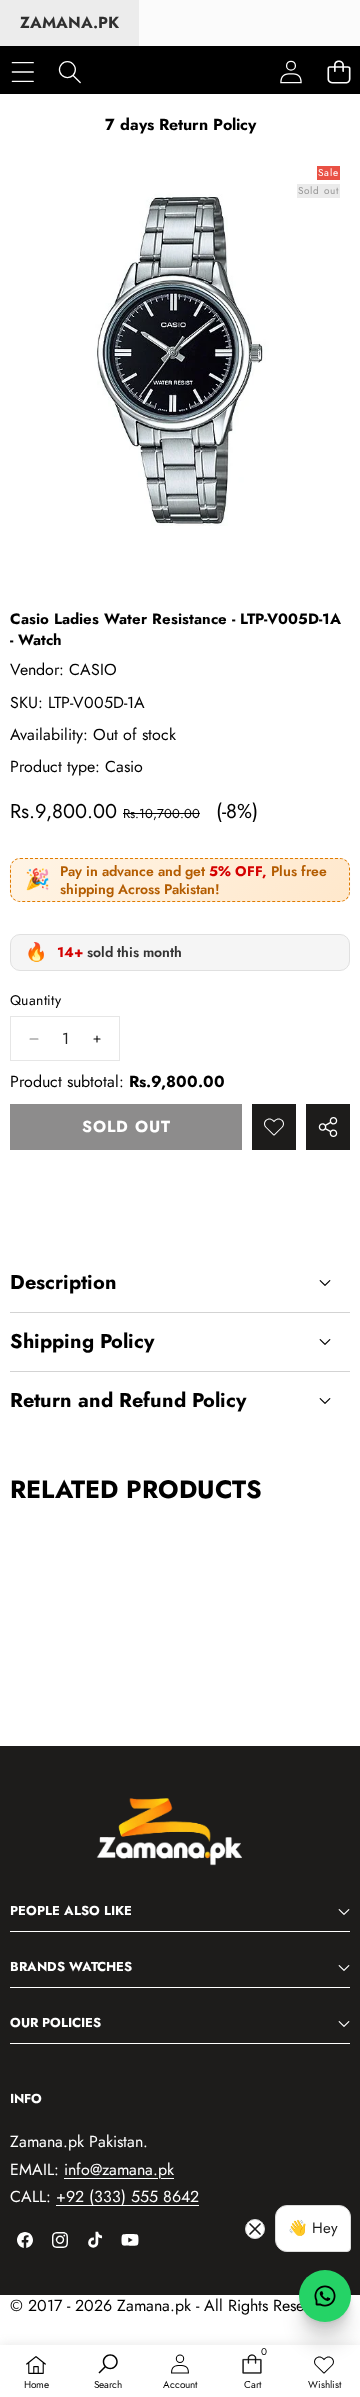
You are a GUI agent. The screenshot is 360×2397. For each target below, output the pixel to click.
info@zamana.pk (119, 2169)
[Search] (69, 71)
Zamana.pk (69, 22)
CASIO (93, 669)
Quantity (35, 1000)
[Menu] (22, 71)
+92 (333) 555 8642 (127, 2196)
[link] (324, 2373)
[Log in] (291, 72)
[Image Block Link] (180, 1842)
